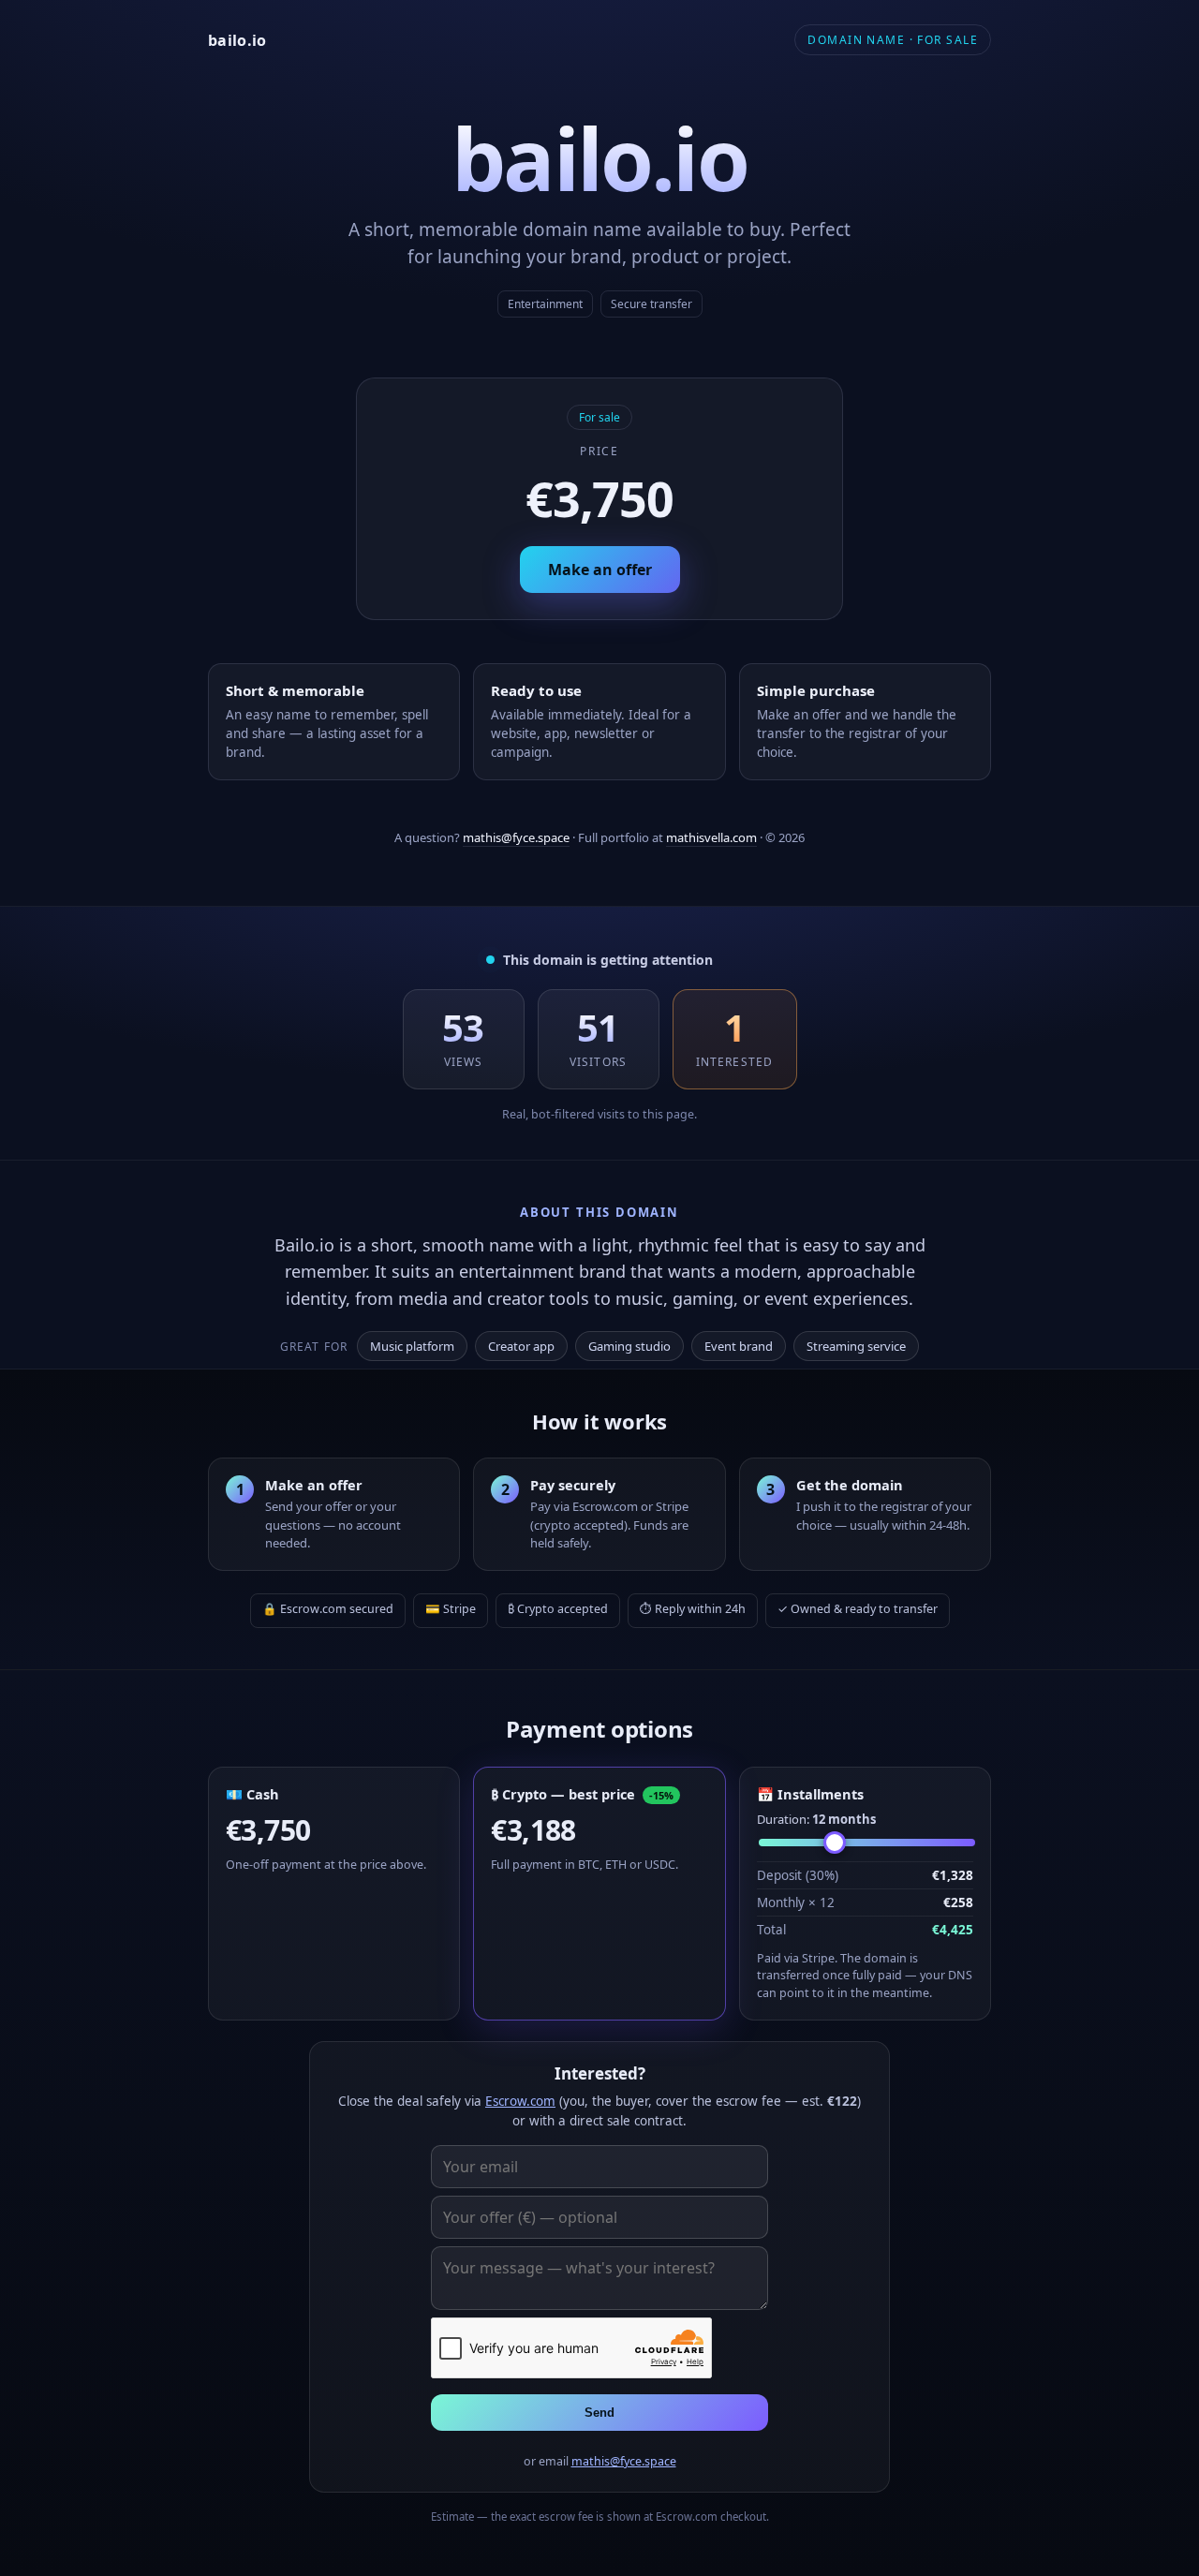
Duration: (816, 1819)
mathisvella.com (711, 837)
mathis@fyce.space (516, 837)
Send (599, 2413)
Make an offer (600, 570)
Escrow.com (520, 2101)
